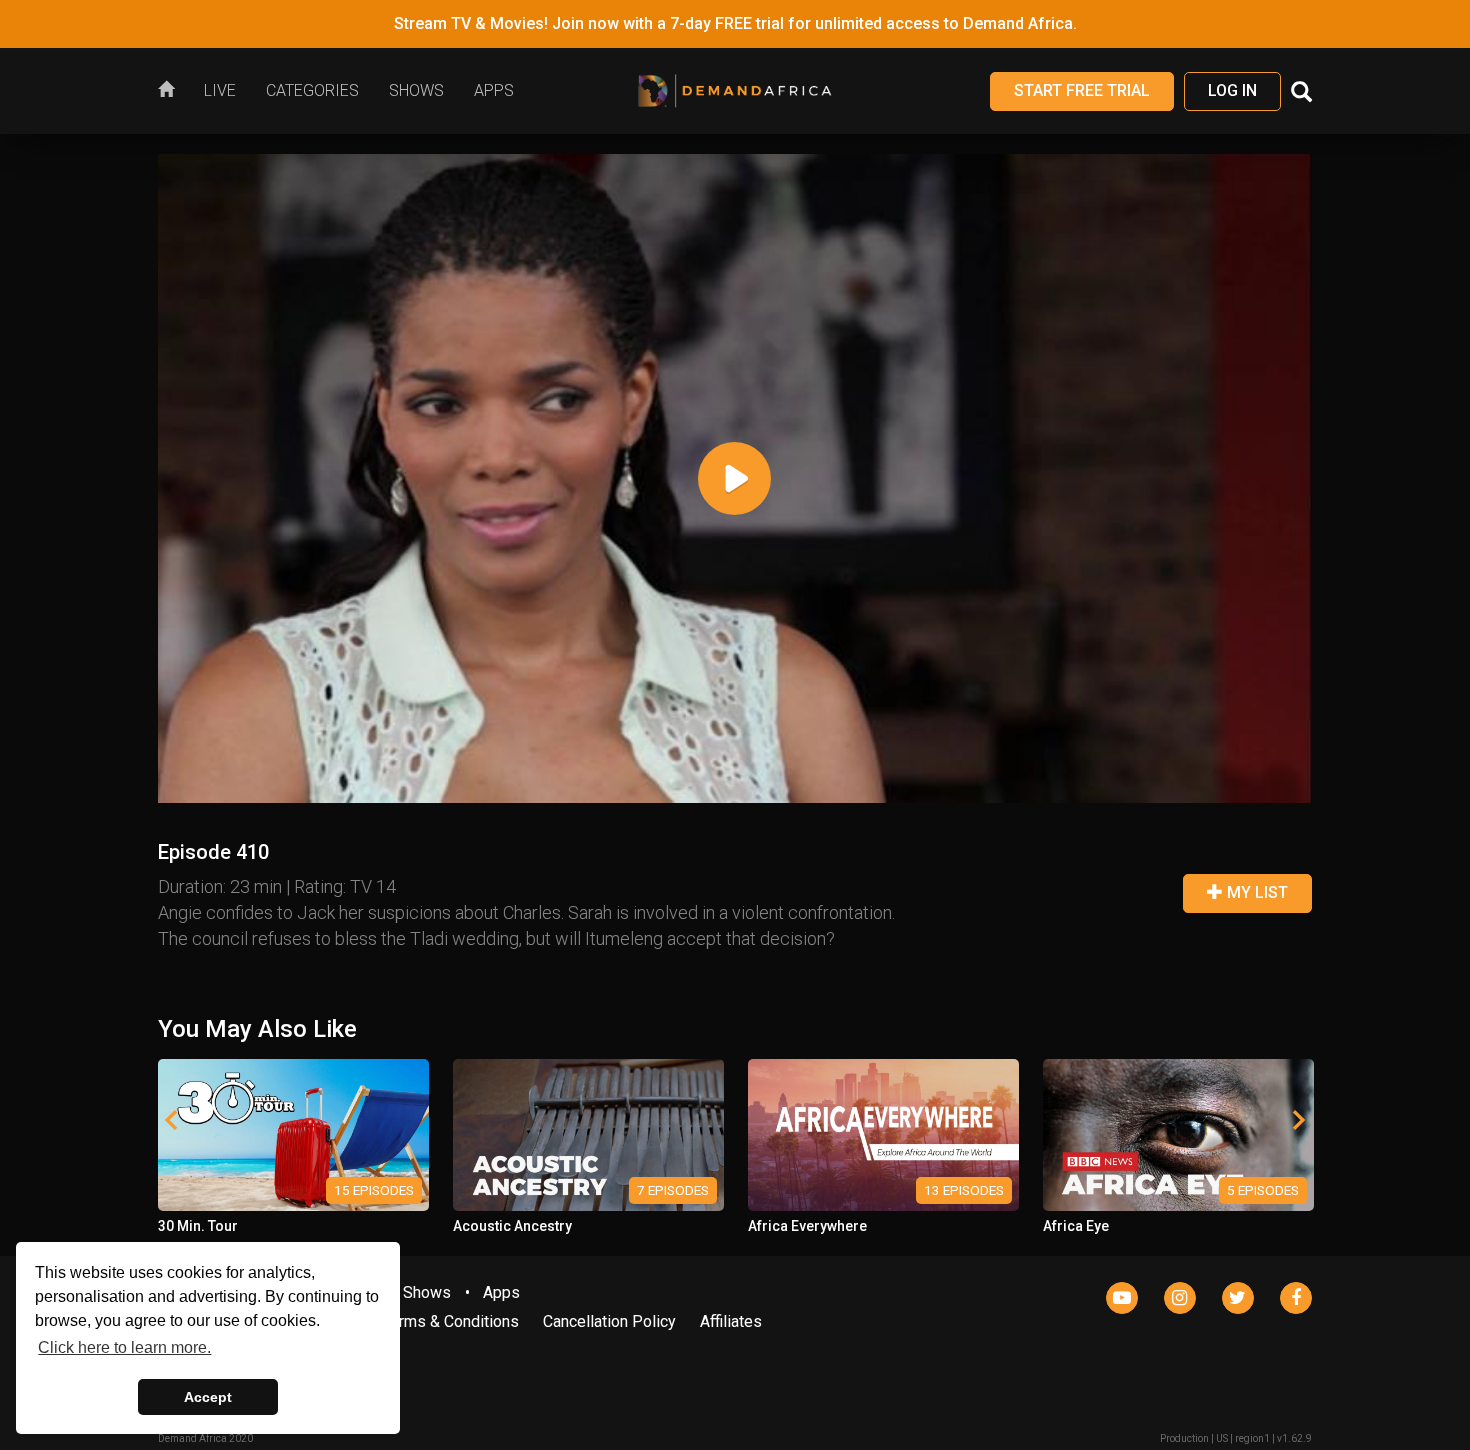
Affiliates (731, 1321)
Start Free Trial (1082, 90)
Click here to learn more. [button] (124, 1347)
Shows (427, 1292)
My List (1255, 892)
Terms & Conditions (450, 1321)
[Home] (173, 91)
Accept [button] (208, 1397)
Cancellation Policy (609, 1321)
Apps (501, 1292)
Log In (1232, 90)
